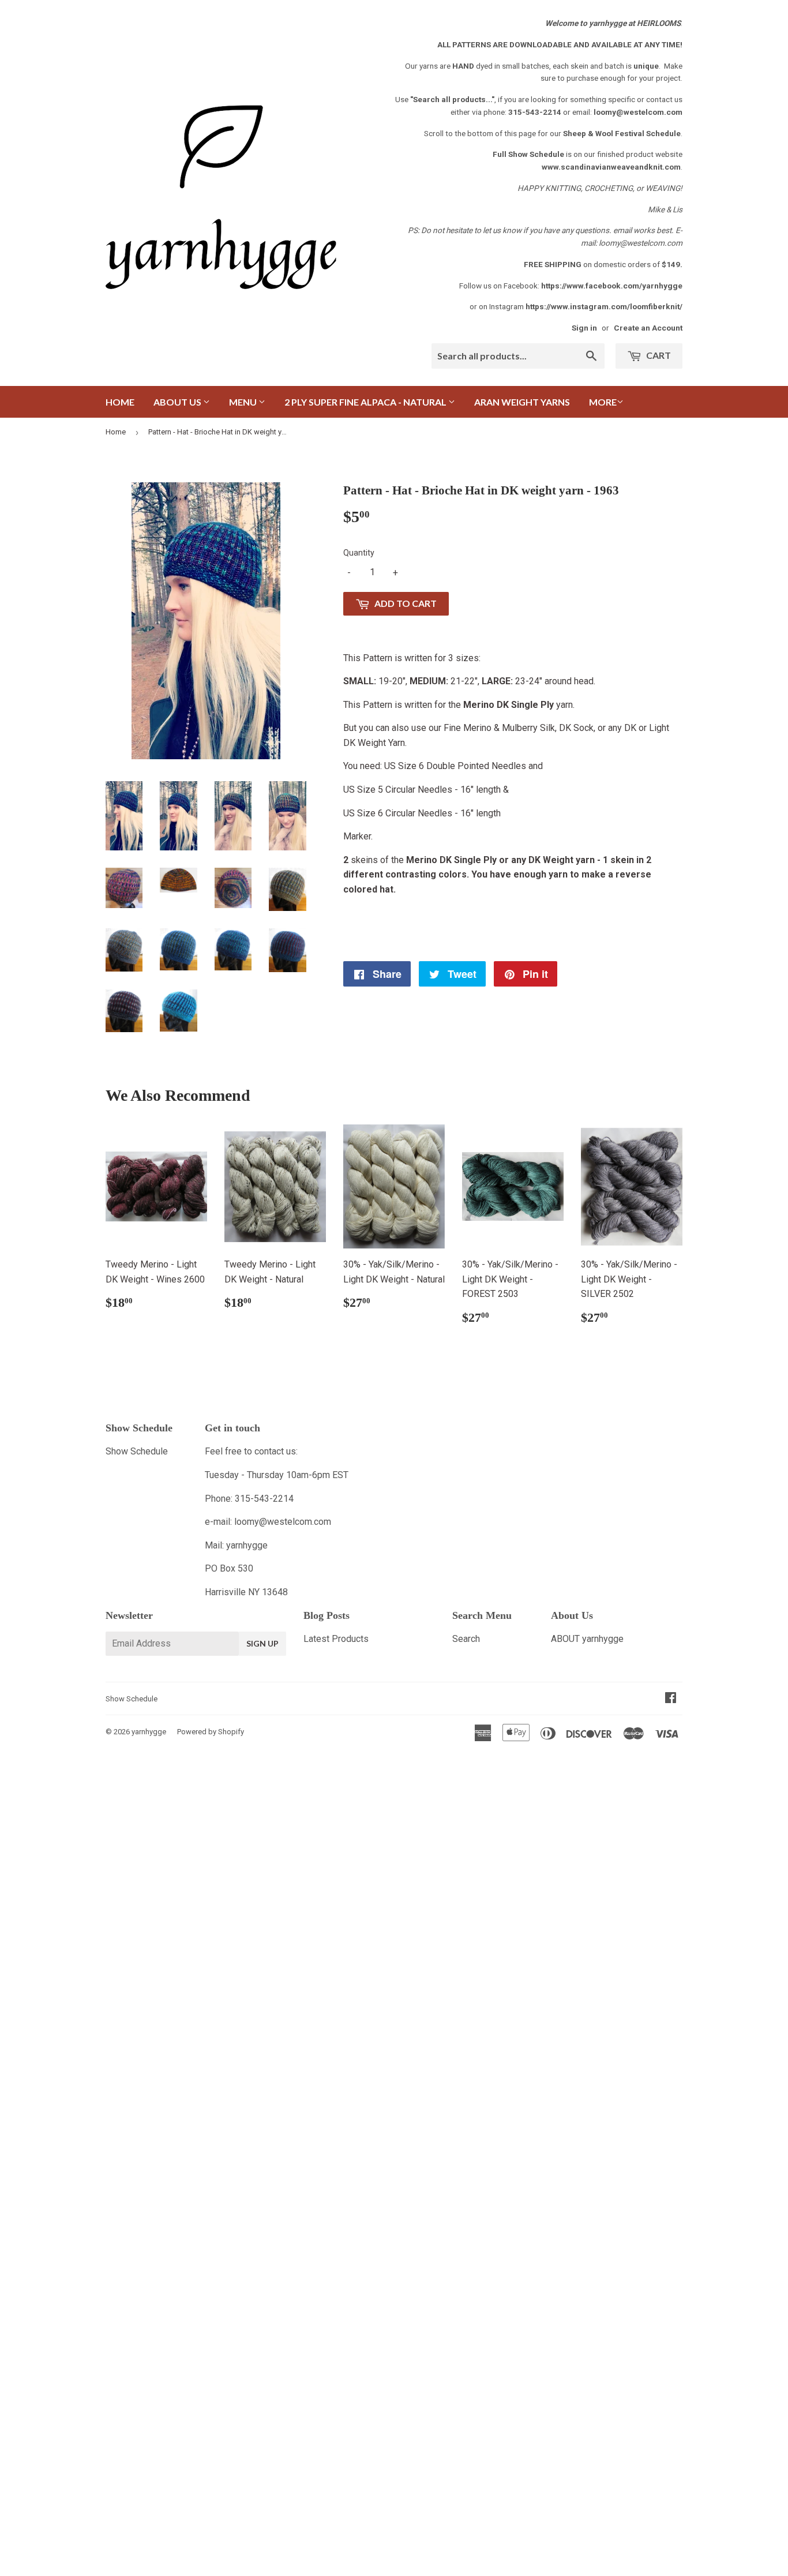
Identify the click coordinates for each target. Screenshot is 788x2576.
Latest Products (336, 1639)
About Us (178, 402)
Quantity (359, 553)
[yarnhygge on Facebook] (671, 1699)
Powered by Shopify (211, 1732)
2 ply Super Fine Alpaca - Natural (366, 402)
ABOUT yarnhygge (587, 1639)
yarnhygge (149, 1732)
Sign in (584, 328)
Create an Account (648, 328)
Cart (658, 355)
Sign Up (262, 1643)
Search (466, 1639)
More (603, 402)
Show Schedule (137, 1451)
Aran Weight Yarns (522, 402)
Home (120, 402)
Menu (244, 402)
